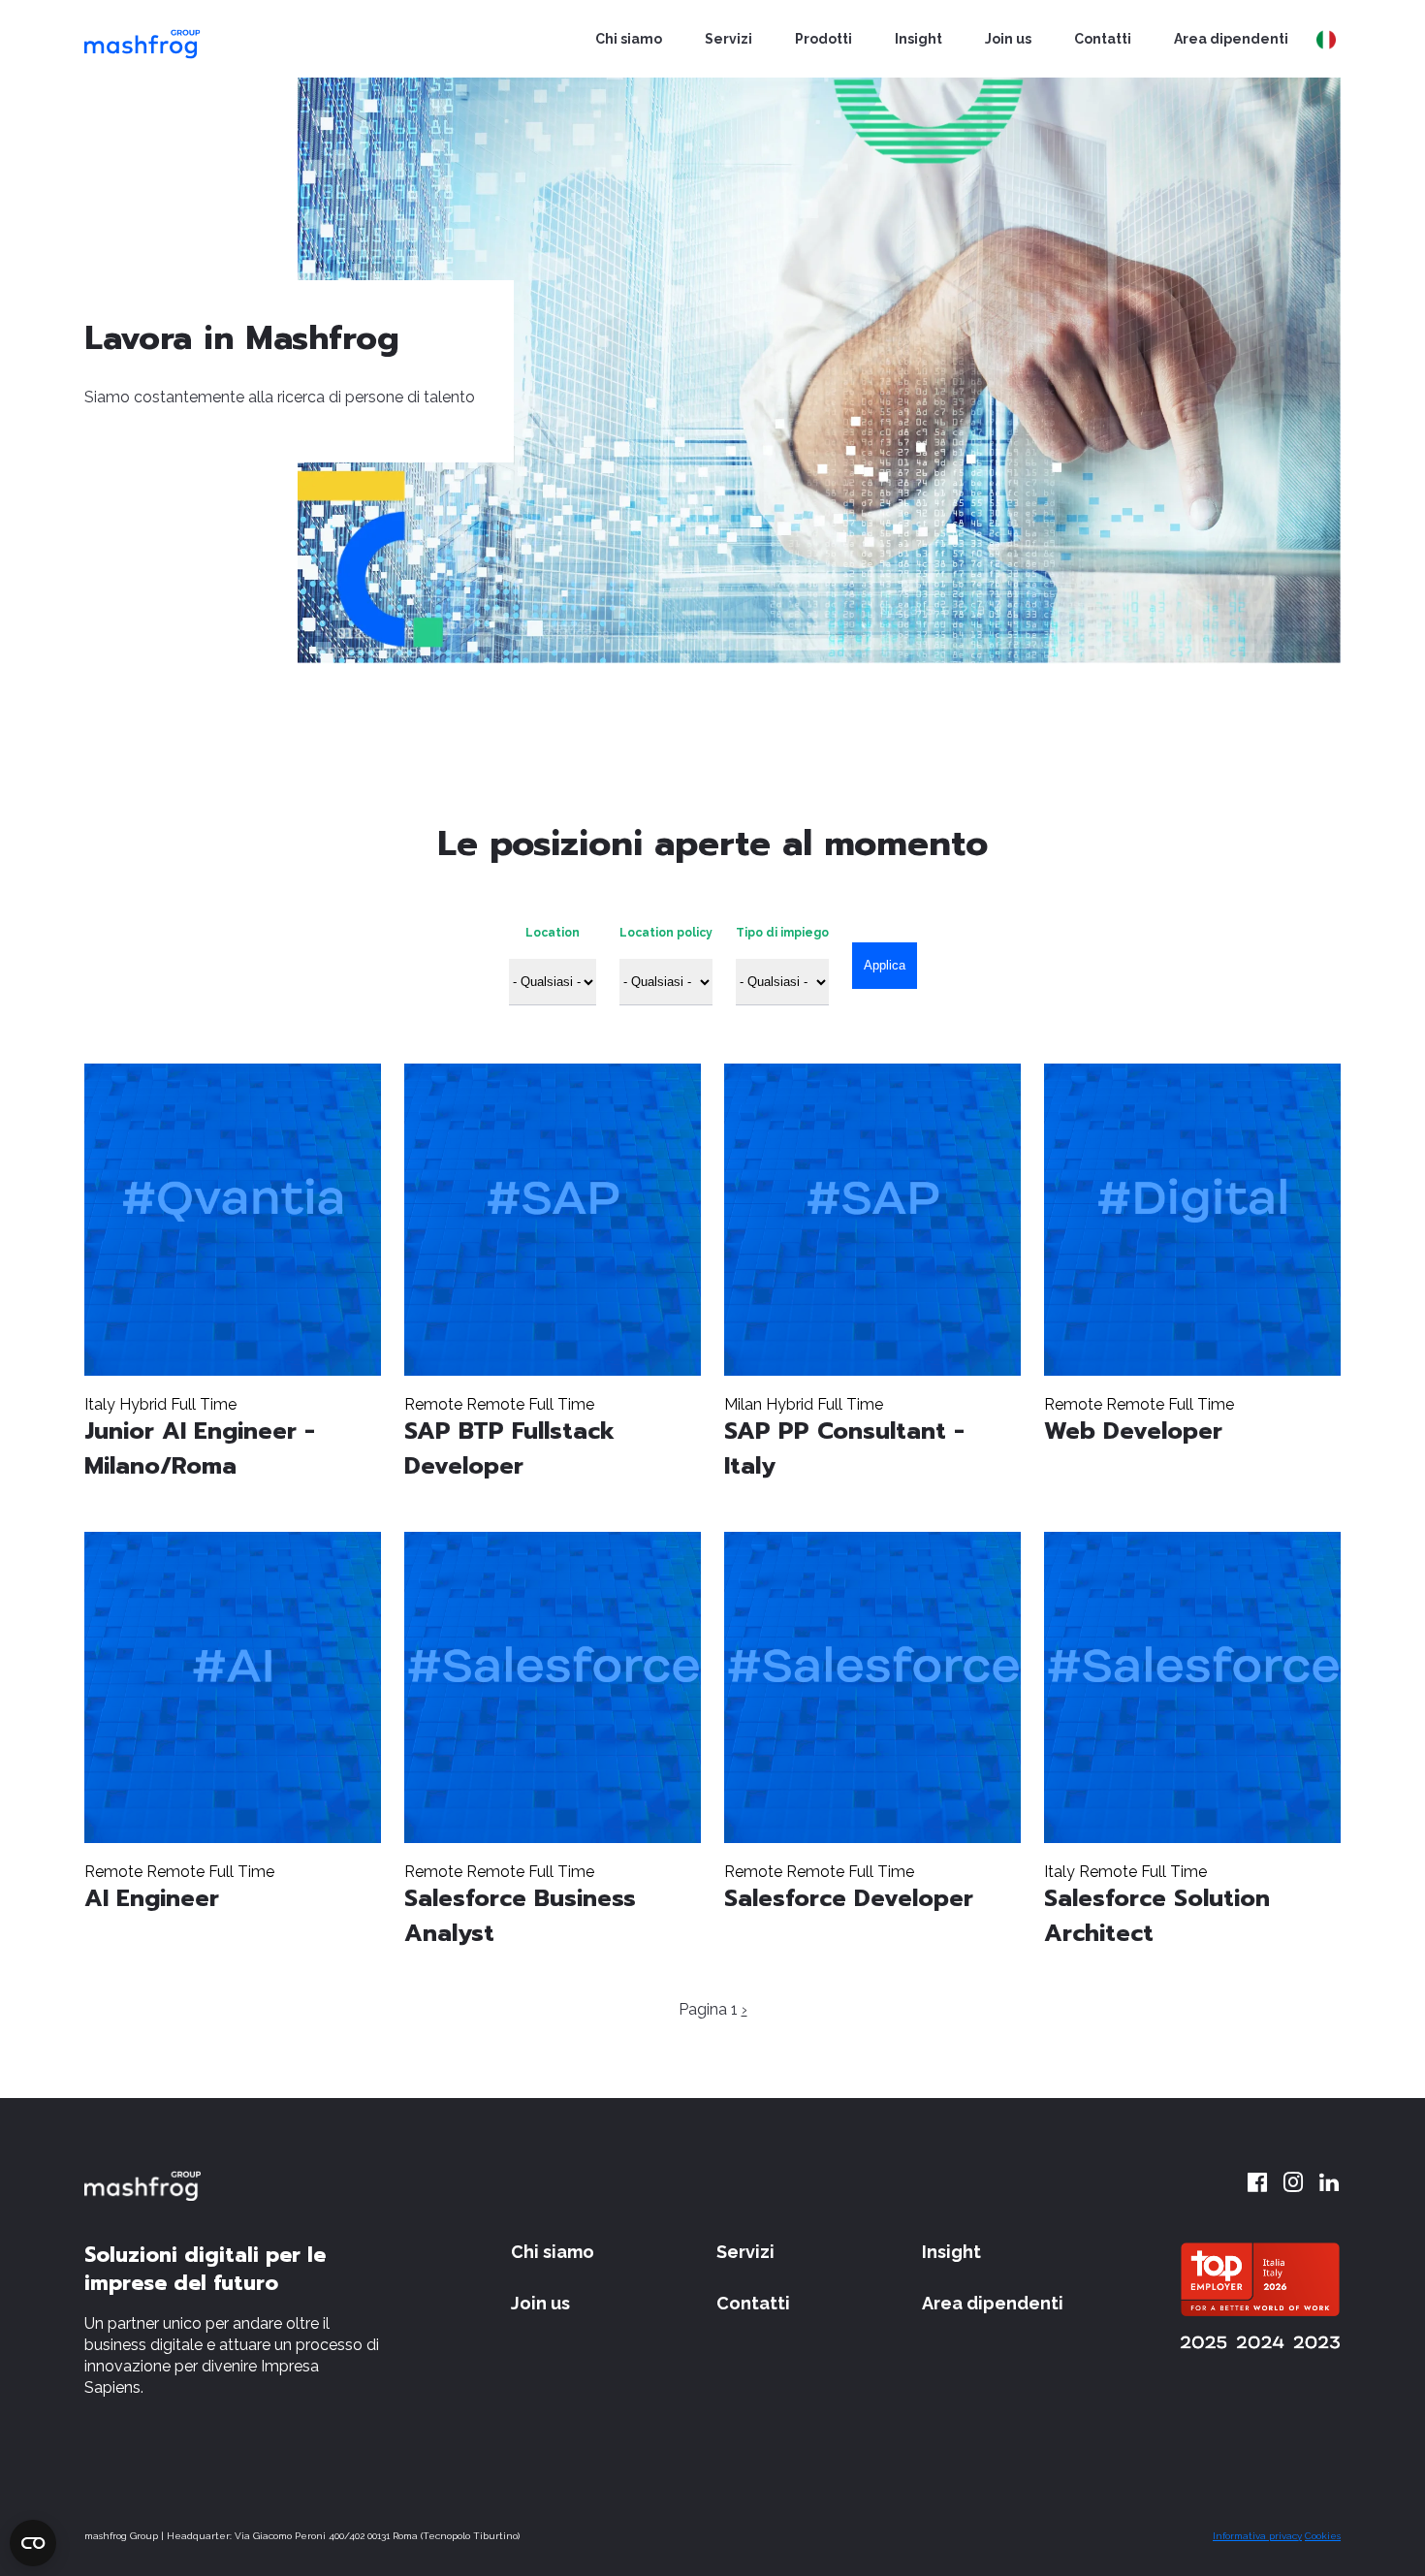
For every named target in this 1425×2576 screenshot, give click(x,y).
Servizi (728, 39)
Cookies (1323, 2536)
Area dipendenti (1231, 39)
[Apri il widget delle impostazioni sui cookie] (33, 2543)
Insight (918, 39)
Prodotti (823, 39)
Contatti (1103, 39)
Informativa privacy (1257, 2536)
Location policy (666, 933)
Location (553, 933)
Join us (1008, 39)
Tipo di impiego (782, 933)
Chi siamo (629, 39)
